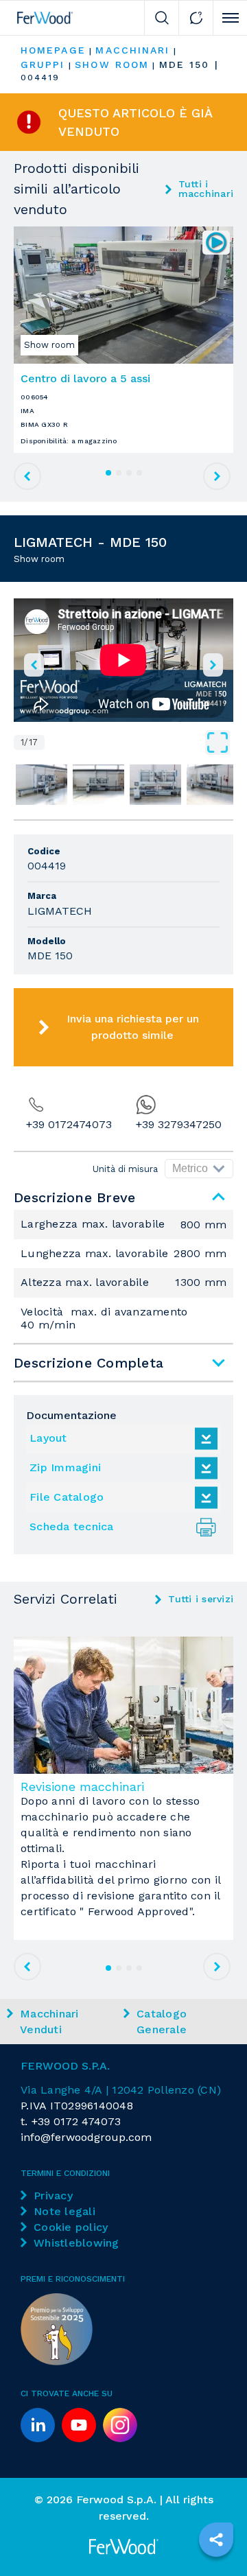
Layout (48, 1438)
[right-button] (213, 665)
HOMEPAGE (53, 50)
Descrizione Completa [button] (89, 1363)
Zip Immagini (65, 1467)
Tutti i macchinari (206, 189)
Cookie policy (71, 2227)
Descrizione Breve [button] (74, 1197)
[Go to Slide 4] (155, 784)
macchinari (132, 50)
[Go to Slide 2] (42, 784)
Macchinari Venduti (49, 2022)
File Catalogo (67, 1497)
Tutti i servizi (201, 1599)
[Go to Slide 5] (212, 784)
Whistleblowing (77, 2243)
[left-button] (34, 665)
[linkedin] (38, 2425)
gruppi (43, 65)
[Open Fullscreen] (139, 742)
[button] (123, 660)
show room (112, 65)
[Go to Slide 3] (98, 784)
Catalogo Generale (162, 2022)
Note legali (64, 2211)
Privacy (53, 2196)
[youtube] (79, 2425)
